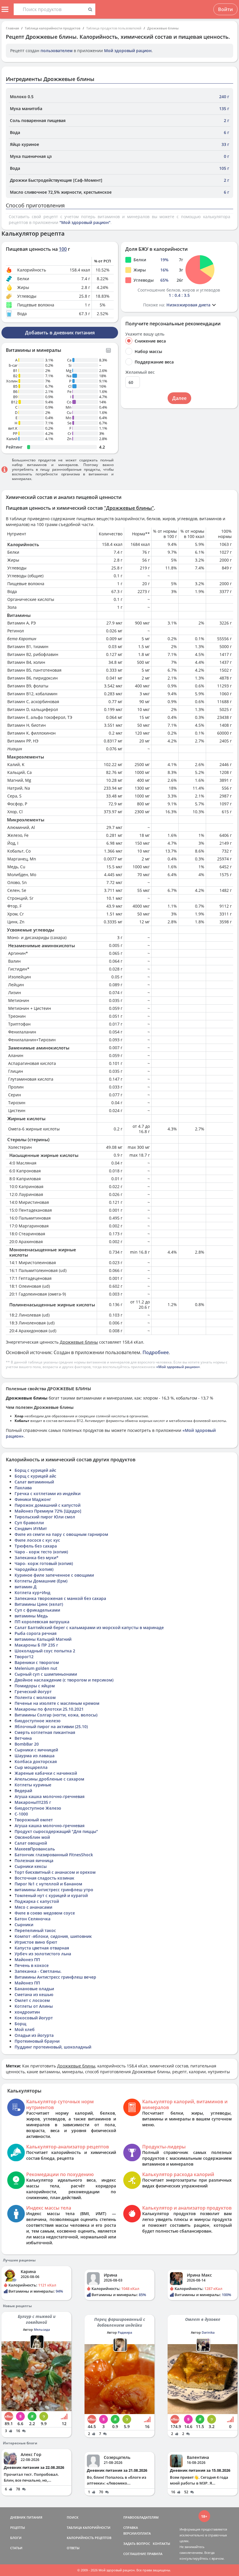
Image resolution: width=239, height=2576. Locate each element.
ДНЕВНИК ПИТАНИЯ (26, 2517)
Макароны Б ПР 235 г (36, 1645)
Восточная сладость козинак (44, 1878)
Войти (225, 9)
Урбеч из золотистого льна (43, 1954)
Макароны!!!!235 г (33, 1802)
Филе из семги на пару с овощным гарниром (61, 1534)
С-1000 (21, 1814)
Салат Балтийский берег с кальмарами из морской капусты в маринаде (89, 1627)
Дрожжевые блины (163, 28)
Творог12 (24, 1657)
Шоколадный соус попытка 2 (45, 1651)
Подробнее (156, 1352)
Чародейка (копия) (34, 1569)
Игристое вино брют (36, 1942)
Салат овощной (31, 1843)
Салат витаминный (34, 1482)
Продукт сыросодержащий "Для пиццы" (56, 1831)
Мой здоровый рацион (128, 51)
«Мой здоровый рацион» (178, 1367)
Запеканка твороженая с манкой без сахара (60, 1598)
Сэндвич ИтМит (31, 1528)
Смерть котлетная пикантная (45, 1732)
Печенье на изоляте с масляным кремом (57, 1703)
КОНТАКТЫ (161, 2544)
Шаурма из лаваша (35, 1756)
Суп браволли (29, 1523)
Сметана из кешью (34, 1994)
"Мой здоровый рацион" (85, 222)
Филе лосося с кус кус (37, 1540)
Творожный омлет (34, 1820)
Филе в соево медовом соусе (45, 1913)
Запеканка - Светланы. (38, 1971)
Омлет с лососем (32, 2000)
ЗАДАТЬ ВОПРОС (137, 2544)
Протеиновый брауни (37, 2041)
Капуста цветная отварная (42, 1948)
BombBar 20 (27, 1744)
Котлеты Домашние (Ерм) (41, 1581)
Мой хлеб (25, 2029)
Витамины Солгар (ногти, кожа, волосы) (56, 1715)
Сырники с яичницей (36, 1750)
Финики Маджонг (33, 1499)
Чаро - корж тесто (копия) (41, 1552)
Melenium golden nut (36, 1668)
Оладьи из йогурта (34, 2035)
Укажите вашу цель (145, 334)
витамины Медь (31, 1616)
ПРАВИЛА (155, 2554)
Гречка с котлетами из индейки (48, 1493)
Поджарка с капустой (37, 1901)
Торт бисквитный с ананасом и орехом (55, 1872)
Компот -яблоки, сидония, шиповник (53, 1936)
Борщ (20, 2024)
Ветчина (23, 1738)
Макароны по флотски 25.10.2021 (49, 1709)
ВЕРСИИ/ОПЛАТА (137, 2533)
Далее (179, 398)
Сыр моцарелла (31, 1767)
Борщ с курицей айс (35, 1470)
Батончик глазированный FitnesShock (54, 1855)
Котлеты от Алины (34, 2006)
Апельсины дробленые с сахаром (49, 1779)
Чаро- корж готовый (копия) (44, 1563)
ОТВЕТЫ (73, 2548)
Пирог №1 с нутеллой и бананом (48, 1884)
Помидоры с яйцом (35, 1686)
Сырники (24, 1925)
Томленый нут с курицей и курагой (51, 1895)
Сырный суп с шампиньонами (46, 1674)
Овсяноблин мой (32, 1837)
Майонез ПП (27, 1960)
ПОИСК (73, 2517)
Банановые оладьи (34, 1989)
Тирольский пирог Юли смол (45, 1517)
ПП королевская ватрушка (42, 1622)
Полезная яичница (34, 1860)
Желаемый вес (140, 372)
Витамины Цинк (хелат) (39, 1604)
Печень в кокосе (32, 1965)
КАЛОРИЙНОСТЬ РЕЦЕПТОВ (89, 2538)
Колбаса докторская (36, 1761)
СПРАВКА (131, 2528)
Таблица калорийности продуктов (53, 28)
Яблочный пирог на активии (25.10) (51, 1727)
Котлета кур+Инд (32, 1593)
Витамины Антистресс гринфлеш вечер (55, 1977)
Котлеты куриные (33, 1785)
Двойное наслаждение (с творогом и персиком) (64, 1680)
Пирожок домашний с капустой (48, 1505)
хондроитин (27, 2012)
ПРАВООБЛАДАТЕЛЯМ (141, 2517)
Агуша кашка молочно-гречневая (50, 1796)
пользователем (57, 51)
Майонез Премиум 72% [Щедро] (48, 1511)
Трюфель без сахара (36, 1546)
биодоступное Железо (38, 1808)
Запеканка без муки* (37, 1558)
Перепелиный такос (35, 1930)
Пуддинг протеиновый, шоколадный (53, 2047)
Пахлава (23, 1488)
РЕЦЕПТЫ (18, 2528)
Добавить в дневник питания (60, 333)
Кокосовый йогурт (34, 2018)
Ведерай (23, 1791)
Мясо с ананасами (33, 1907)
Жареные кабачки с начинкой (46, 1773)
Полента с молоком (35, 1697)
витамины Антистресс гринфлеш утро (54, 1890)
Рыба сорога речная (36, 1633)
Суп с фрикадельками (37, 1610)
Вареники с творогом (37, 1662)
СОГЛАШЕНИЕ (135, 2554)
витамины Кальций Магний (43, 1639)
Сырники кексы (31, 1866)
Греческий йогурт (33, 1692)
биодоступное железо (38, 1721)
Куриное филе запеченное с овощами (54, 1575)
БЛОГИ (16, 2538)
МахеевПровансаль (35, 1849)
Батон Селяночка (32, 1919)
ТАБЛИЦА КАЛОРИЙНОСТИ (89, 2528)
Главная (12, 28)
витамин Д (26, 1587)
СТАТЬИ (16, 2548)
